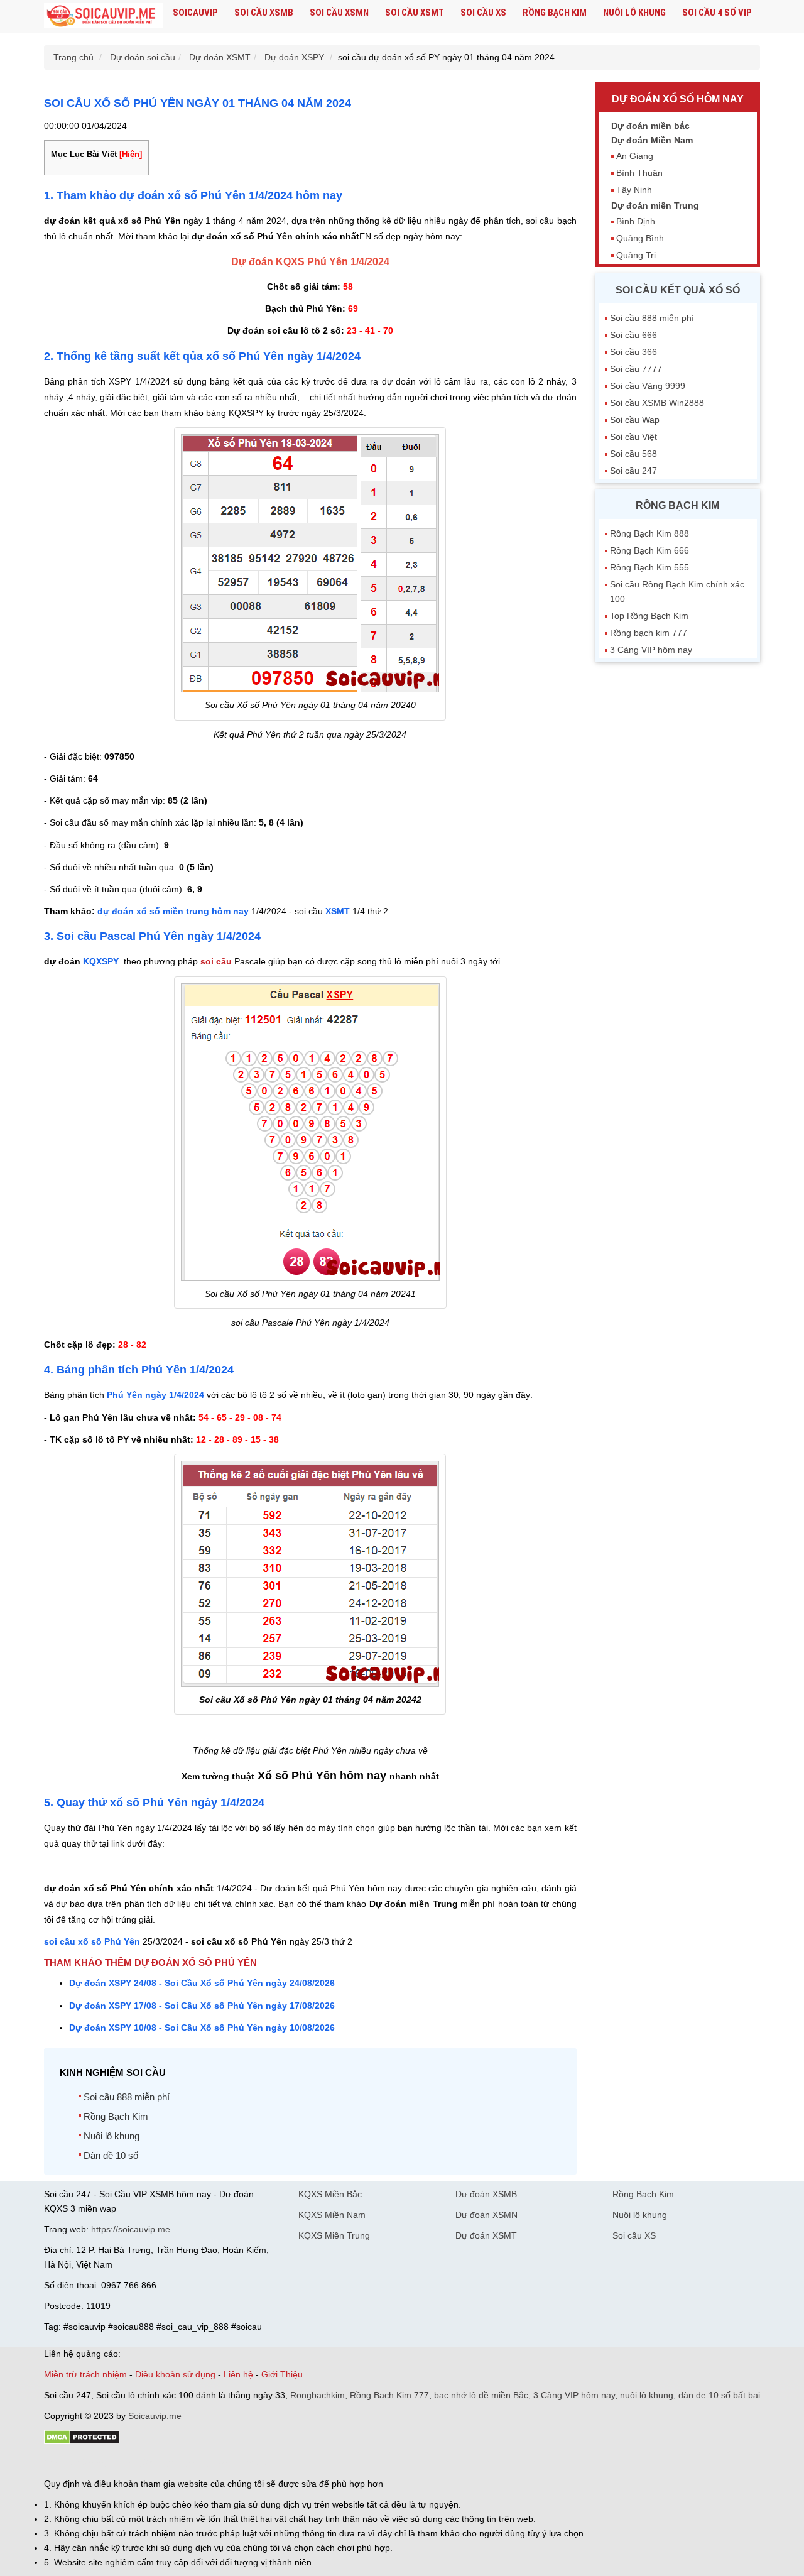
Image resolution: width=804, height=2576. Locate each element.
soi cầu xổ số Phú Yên (92, 1941)
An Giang (635, 156)
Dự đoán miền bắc (650, 126)
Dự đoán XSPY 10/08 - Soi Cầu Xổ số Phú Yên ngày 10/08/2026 (202, 2028)
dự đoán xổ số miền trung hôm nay (173, 911)
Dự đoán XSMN (486, 2215)
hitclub (253, 2462)
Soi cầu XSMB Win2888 (657, 403)
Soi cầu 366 (633, 352)
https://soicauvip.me (131, 2229)
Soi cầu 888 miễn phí (127, 2097)
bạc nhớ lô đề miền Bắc (481, 2395)
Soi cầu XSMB (264, 13)
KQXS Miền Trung (334, 2235)
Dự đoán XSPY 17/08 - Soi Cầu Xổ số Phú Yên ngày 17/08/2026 (202, 2006)
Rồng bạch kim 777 (649, 633)
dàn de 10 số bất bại (719, 2395)
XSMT (338, 911)
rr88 (177, 2462)
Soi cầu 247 (633, 471)
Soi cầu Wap (635, 420)
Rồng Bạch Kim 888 (649, 533)
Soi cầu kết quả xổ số (678, 290)
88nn (117, 2462)
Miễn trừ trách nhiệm (85, 2374)
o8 (134, 2462)
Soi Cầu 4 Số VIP (717, 13)
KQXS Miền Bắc (330, 2194)
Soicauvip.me (155, 2416)
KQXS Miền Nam (332, 2215)
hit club (58, 2462)
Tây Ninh (634, 190)
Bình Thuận (639, 173)
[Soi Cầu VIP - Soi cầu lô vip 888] (104, 16)
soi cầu (216, 961)
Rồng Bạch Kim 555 (649, 567)
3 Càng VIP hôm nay (651, 650)
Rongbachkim (318, 2395)
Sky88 (154, 2462)
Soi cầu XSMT (415, 13)
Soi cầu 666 (633, 335)
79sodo (90, 2462)
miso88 (224, 2462)
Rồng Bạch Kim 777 (389, 2395)
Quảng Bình (640, 238)
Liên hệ (238, 2374)
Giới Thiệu (282, 2374)
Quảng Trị (636, 255)
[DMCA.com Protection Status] (82, 2442)
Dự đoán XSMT (486, 2235)
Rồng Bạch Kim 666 (649, 550)
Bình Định (636, 221)
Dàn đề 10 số (111, 2155)
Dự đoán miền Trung (655, 205)
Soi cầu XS (483, 13)
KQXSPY (102, 961)
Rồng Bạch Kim (555, 13)
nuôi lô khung (647, 2395)
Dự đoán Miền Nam (652, 140)
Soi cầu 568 (633, 454)
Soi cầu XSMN (339, 13)
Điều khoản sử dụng (175, 2374)
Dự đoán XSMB (486, 2194)
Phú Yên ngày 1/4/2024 (155, 1395)
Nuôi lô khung (634, 13)
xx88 (197, 2462)
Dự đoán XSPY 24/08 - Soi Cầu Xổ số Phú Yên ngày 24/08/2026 (202, 1983)
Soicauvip (195, 13)
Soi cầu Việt (633, 437)
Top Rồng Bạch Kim (649, 616)
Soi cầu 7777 (636, 369)
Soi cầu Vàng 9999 (648, 386)
